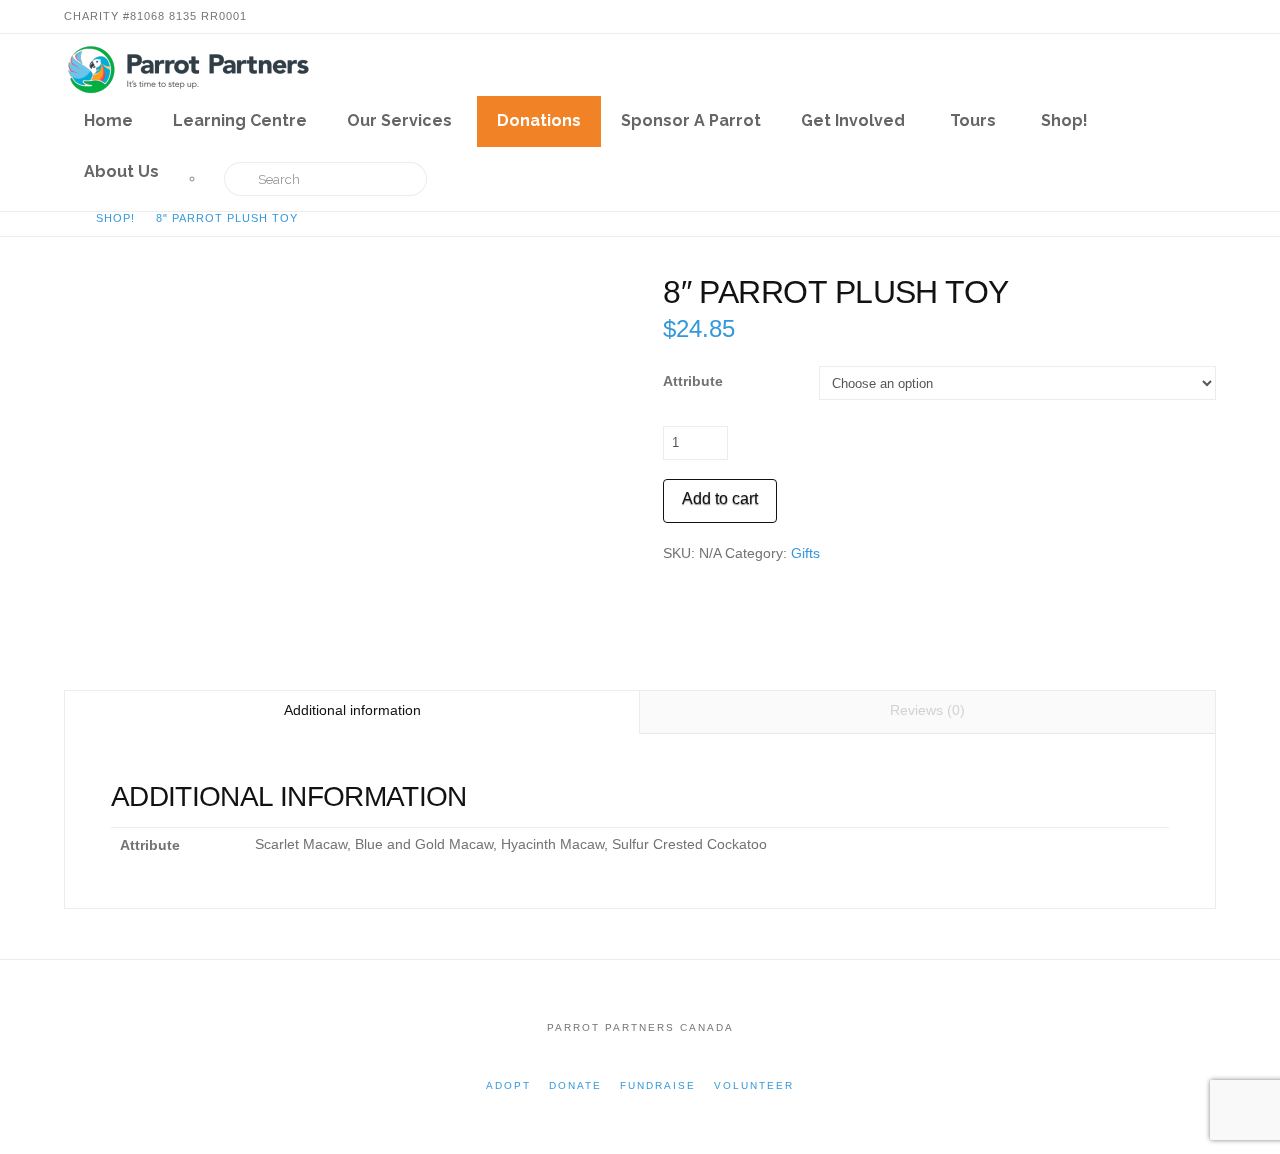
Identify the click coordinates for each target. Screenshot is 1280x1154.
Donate (575, 1085)
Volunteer (754, 1085)
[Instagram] (1204, 16)
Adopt (508, 1085)
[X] (1156, 16)
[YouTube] (1180, 16)
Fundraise (658, 1085)
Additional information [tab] (352, 710)
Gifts (805, 553)
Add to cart (720, 498)
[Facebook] (1132, 16)
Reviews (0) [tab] (927, 710)
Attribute (693, 381)
